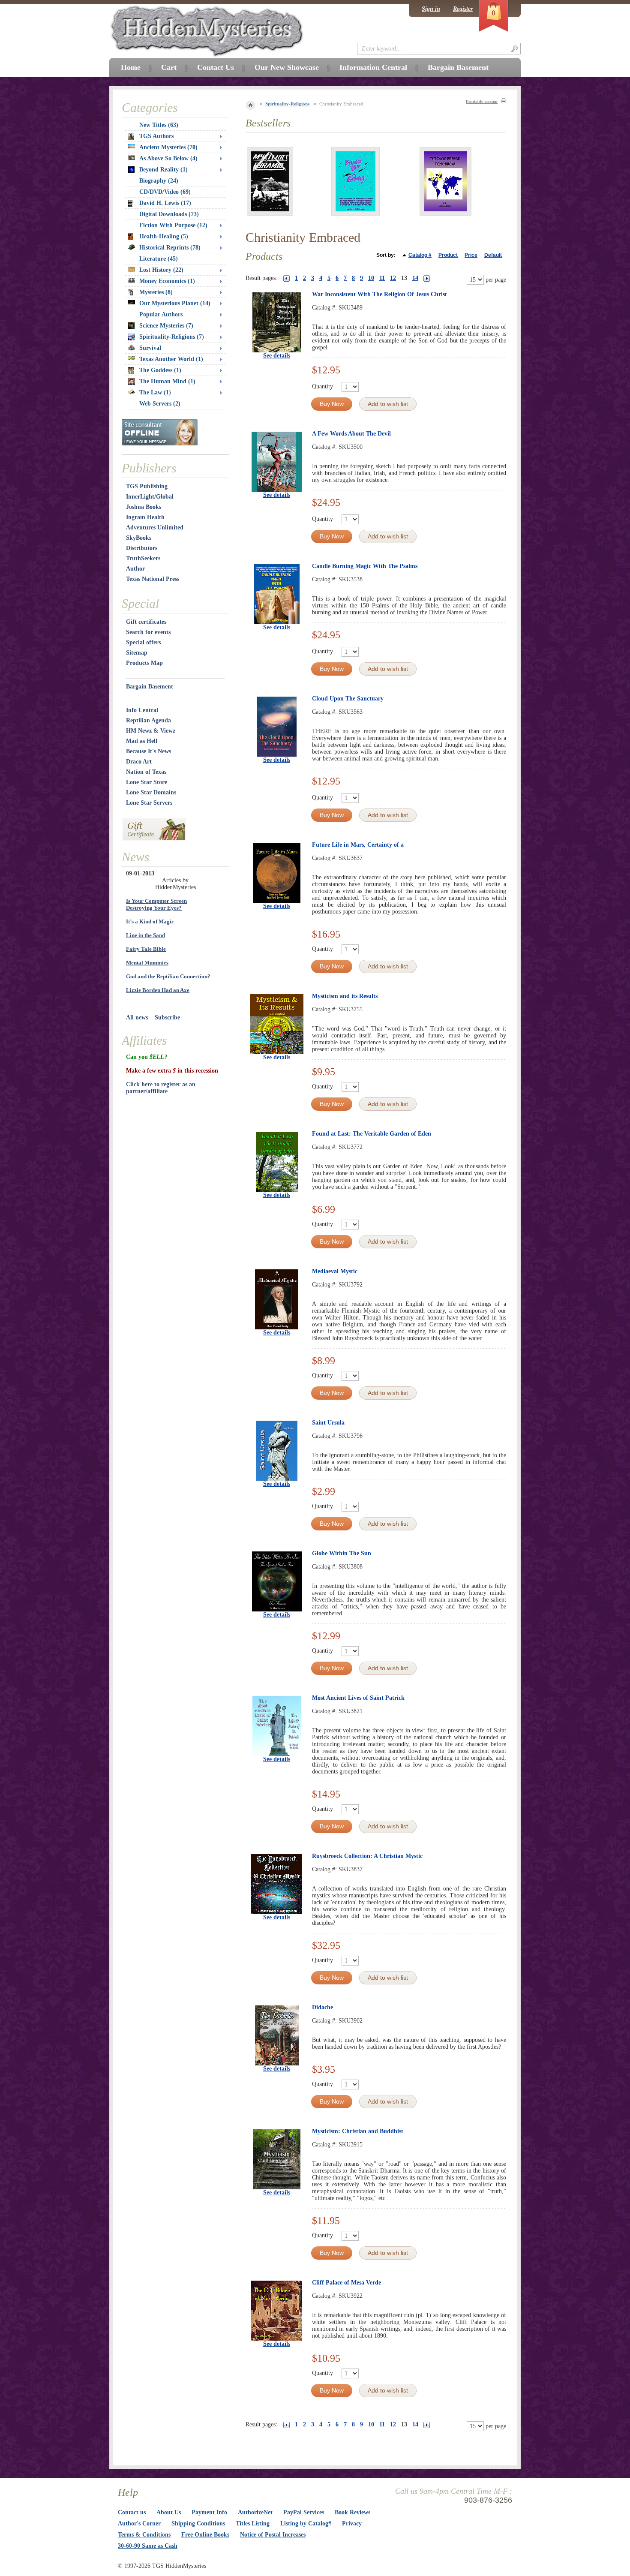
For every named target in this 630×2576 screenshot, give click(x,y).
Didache (322, 2007)
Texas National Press (153, 579)
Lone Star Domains (151, 792)
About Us (169, 2512)
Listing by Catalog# (306, 2523)
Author (135, 569)
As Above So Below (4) (168, 158)
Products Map (144, 663)
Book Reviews (352, 2512)
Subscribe (167, 1017)
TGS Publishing (147, 486)
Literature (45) (159, 259)
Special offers (143, 642)
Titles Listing (253, 2523)
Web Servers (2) (160, 404)
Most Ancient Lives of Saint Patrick (358, 1698)
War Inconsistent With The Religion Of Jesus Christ (379, 294)
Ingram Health (145, 517)
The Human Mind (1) (167, 381)
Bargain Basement (150, 687)
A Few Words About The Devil (351, 434)
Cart (169, 67)
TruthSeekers (143, 558)
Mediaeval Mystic (335, 1271)
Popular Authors (161, 314)
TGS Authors (156, 136)
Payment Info (209, 2512)
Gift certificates (146, 622)
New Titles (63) (159, 125)
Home (131, 67)
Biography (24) (159, 181)
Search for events (148, 632)
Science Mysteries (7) (166, 326)
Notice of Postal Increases (273, 2535)
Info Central (142, 710)
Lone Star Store (147, 782)
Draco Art (139, 762)
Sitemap (137, 653)
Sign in (431, 9)
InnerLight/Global (150, 497)
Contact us (132, 2512)
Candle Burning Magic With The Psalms (365, 566)
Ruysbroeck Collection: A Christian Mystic (367, 1856)
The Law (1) (155, 392)
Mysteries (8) (156, 292)
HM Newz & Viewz (151, 731)
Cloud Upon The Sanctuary (348, 699)
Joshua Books (144, 507)
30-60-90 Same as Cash (148, 2546)
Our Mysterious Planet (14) (175, 303)
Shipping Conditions (198, 2523)
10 (371, 278)
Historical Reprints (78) (170, 248)
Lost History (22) (161, 270)
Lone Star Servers (149, 803)
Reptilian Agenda (148, 720)
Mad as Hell (142, 741)
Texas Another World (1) (171, 359)
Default (493, 255)
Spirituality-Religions (287, 104)
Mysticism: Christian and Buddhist (358, 2131)
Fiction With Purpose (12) (173, 225)
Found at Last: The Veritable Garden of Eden (372, 1134)
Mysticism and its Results (345, 996)
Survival (150, 348)
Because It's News (148, 751)
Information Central (373, 67)
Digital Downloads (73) (169, 214)
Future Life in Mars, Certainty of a (358, 845)
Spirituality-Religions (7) (172, 337)
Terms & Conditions (144, 2535)
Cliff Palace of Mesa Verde (346, 2283)
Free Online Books (205, 2535)
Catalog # (420, 255)
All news (137, 1017)
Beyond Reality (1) (163, 170)
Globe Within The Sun (342, 1553)
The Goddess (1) (160, 370)
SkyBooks (139, 538)
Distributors (142, 548)
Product (448, 255)
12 (393, 278)
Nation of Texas (146, 772)
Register (463, 9)
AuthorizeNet (255, 2512)
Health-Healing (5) (164, 236)
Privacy (352, 2523)
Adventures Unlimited (155, 528)
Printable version (482, 101)
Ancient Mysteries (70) (168, 147)
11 (382, 278)
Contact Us (216, 67)
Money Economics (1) (167, 281)
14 (415, 278)
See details (277, 356)
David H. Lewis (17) (165, 203)
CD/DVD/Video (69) (165, 192)
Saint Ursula (328, 1423)
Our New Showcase (287, 67)
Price (471, 255)
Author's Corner (139, 2523)
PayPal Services (304, 2512)
